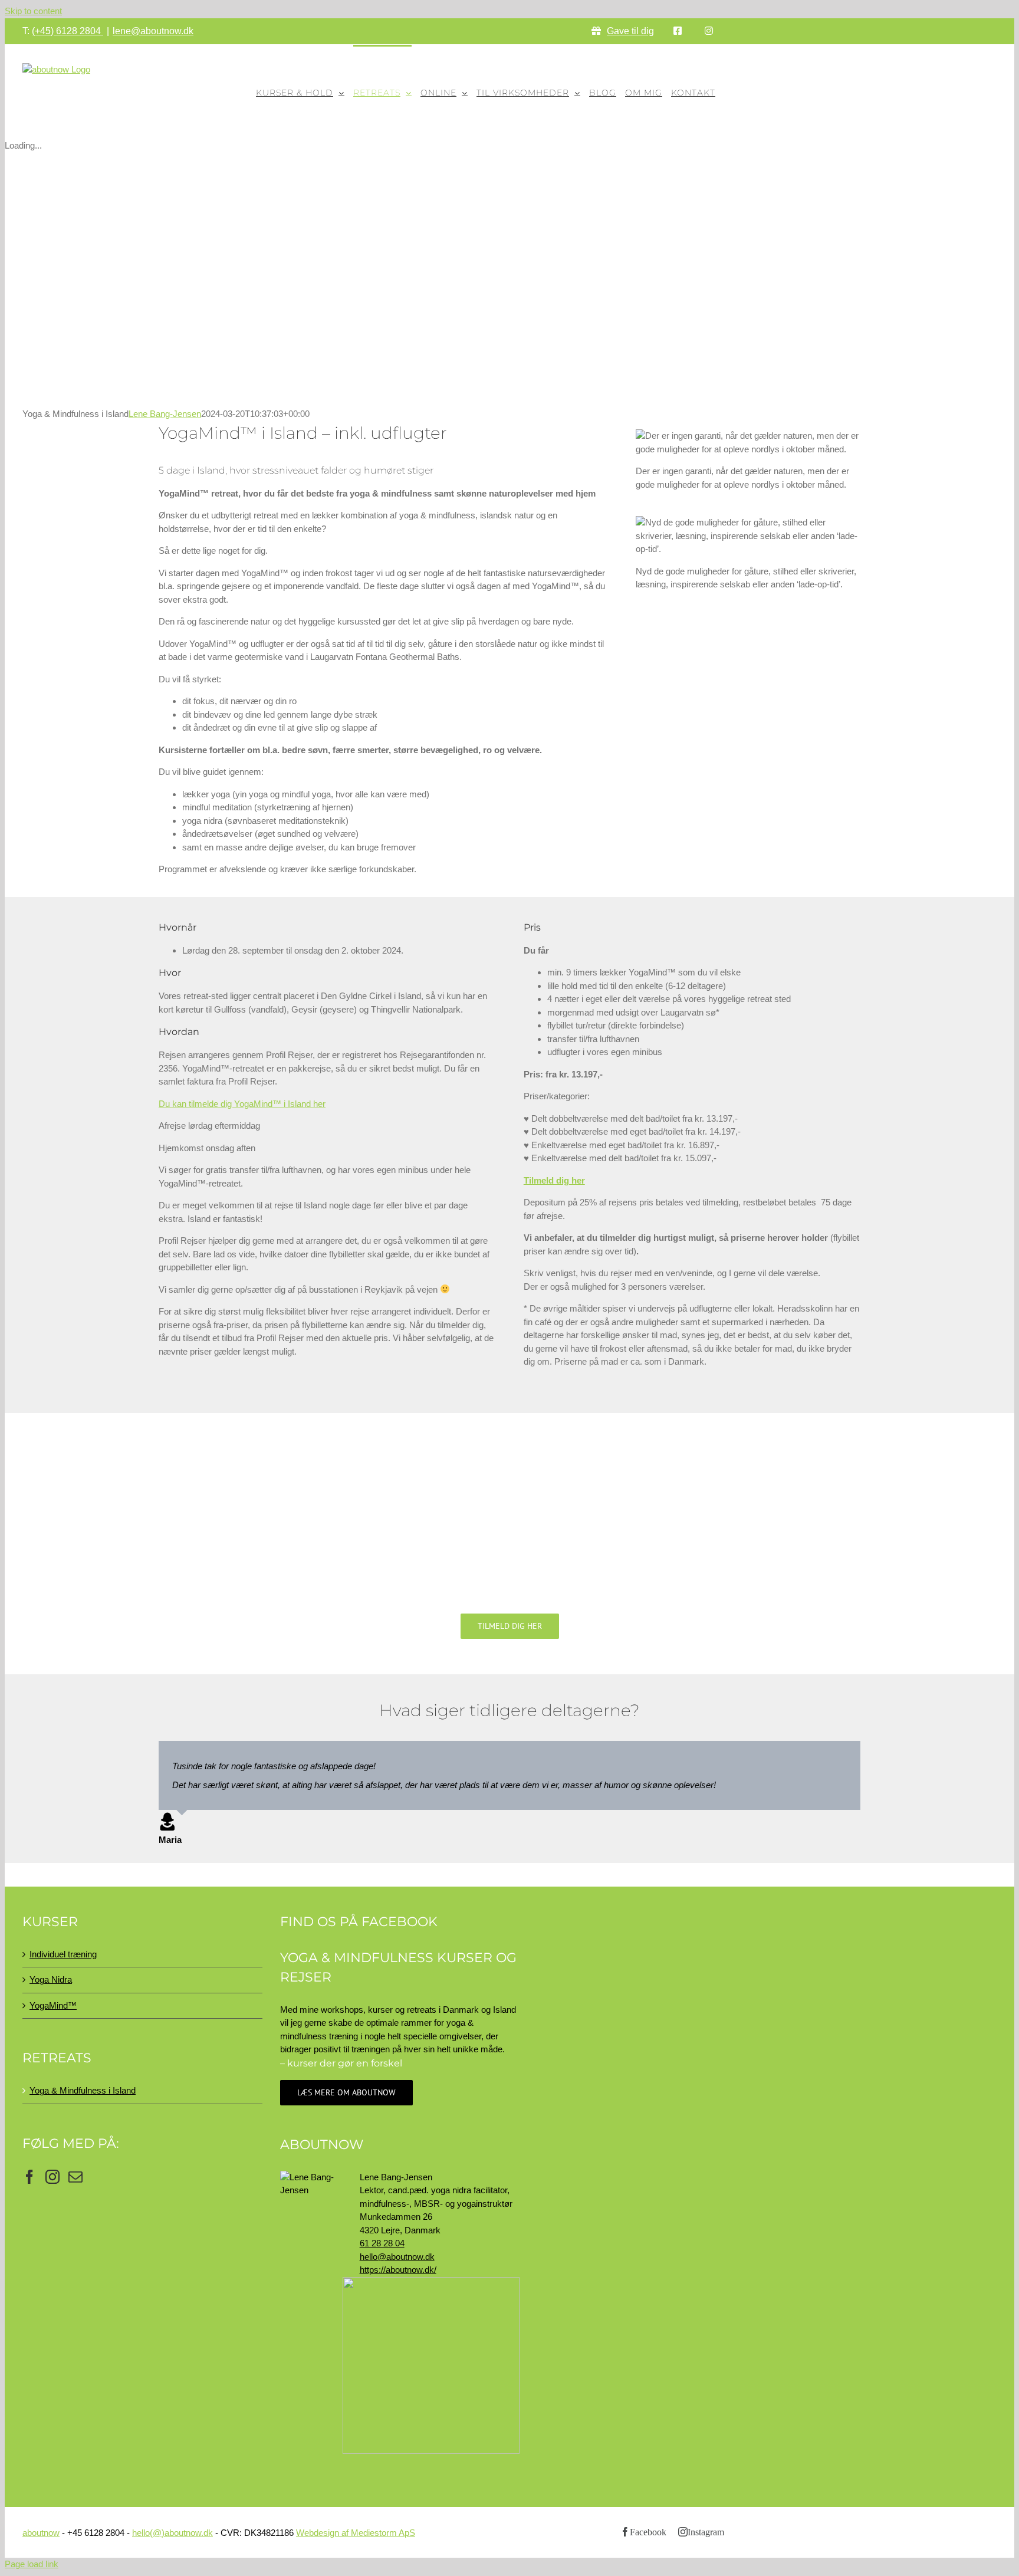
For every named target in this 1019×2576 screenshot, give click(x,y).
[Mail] (75, 2177)
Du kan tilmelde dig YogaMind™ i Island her (242, 1104)
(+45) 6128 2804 (68, 31)
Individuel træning (63, 1954)
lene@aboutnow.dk (153, 31)
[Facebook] (29, 2177)
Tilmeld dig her (554, 1180)
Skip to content (33, 11)
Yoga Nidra (51, 1979)
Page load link (32, 2564)
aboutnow (41, 2533)
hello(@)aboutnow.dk (172, 2533)
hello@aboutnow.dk (397, 2257)
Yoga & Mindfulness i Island (83, 2090)
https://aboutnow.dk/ (398, 2270)
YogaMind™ (53, 2005)
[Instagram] (52, 2177)
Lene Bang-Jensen (165, 414)
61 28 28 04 (382, 2243)
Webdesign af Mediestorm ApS (356, 2533)
